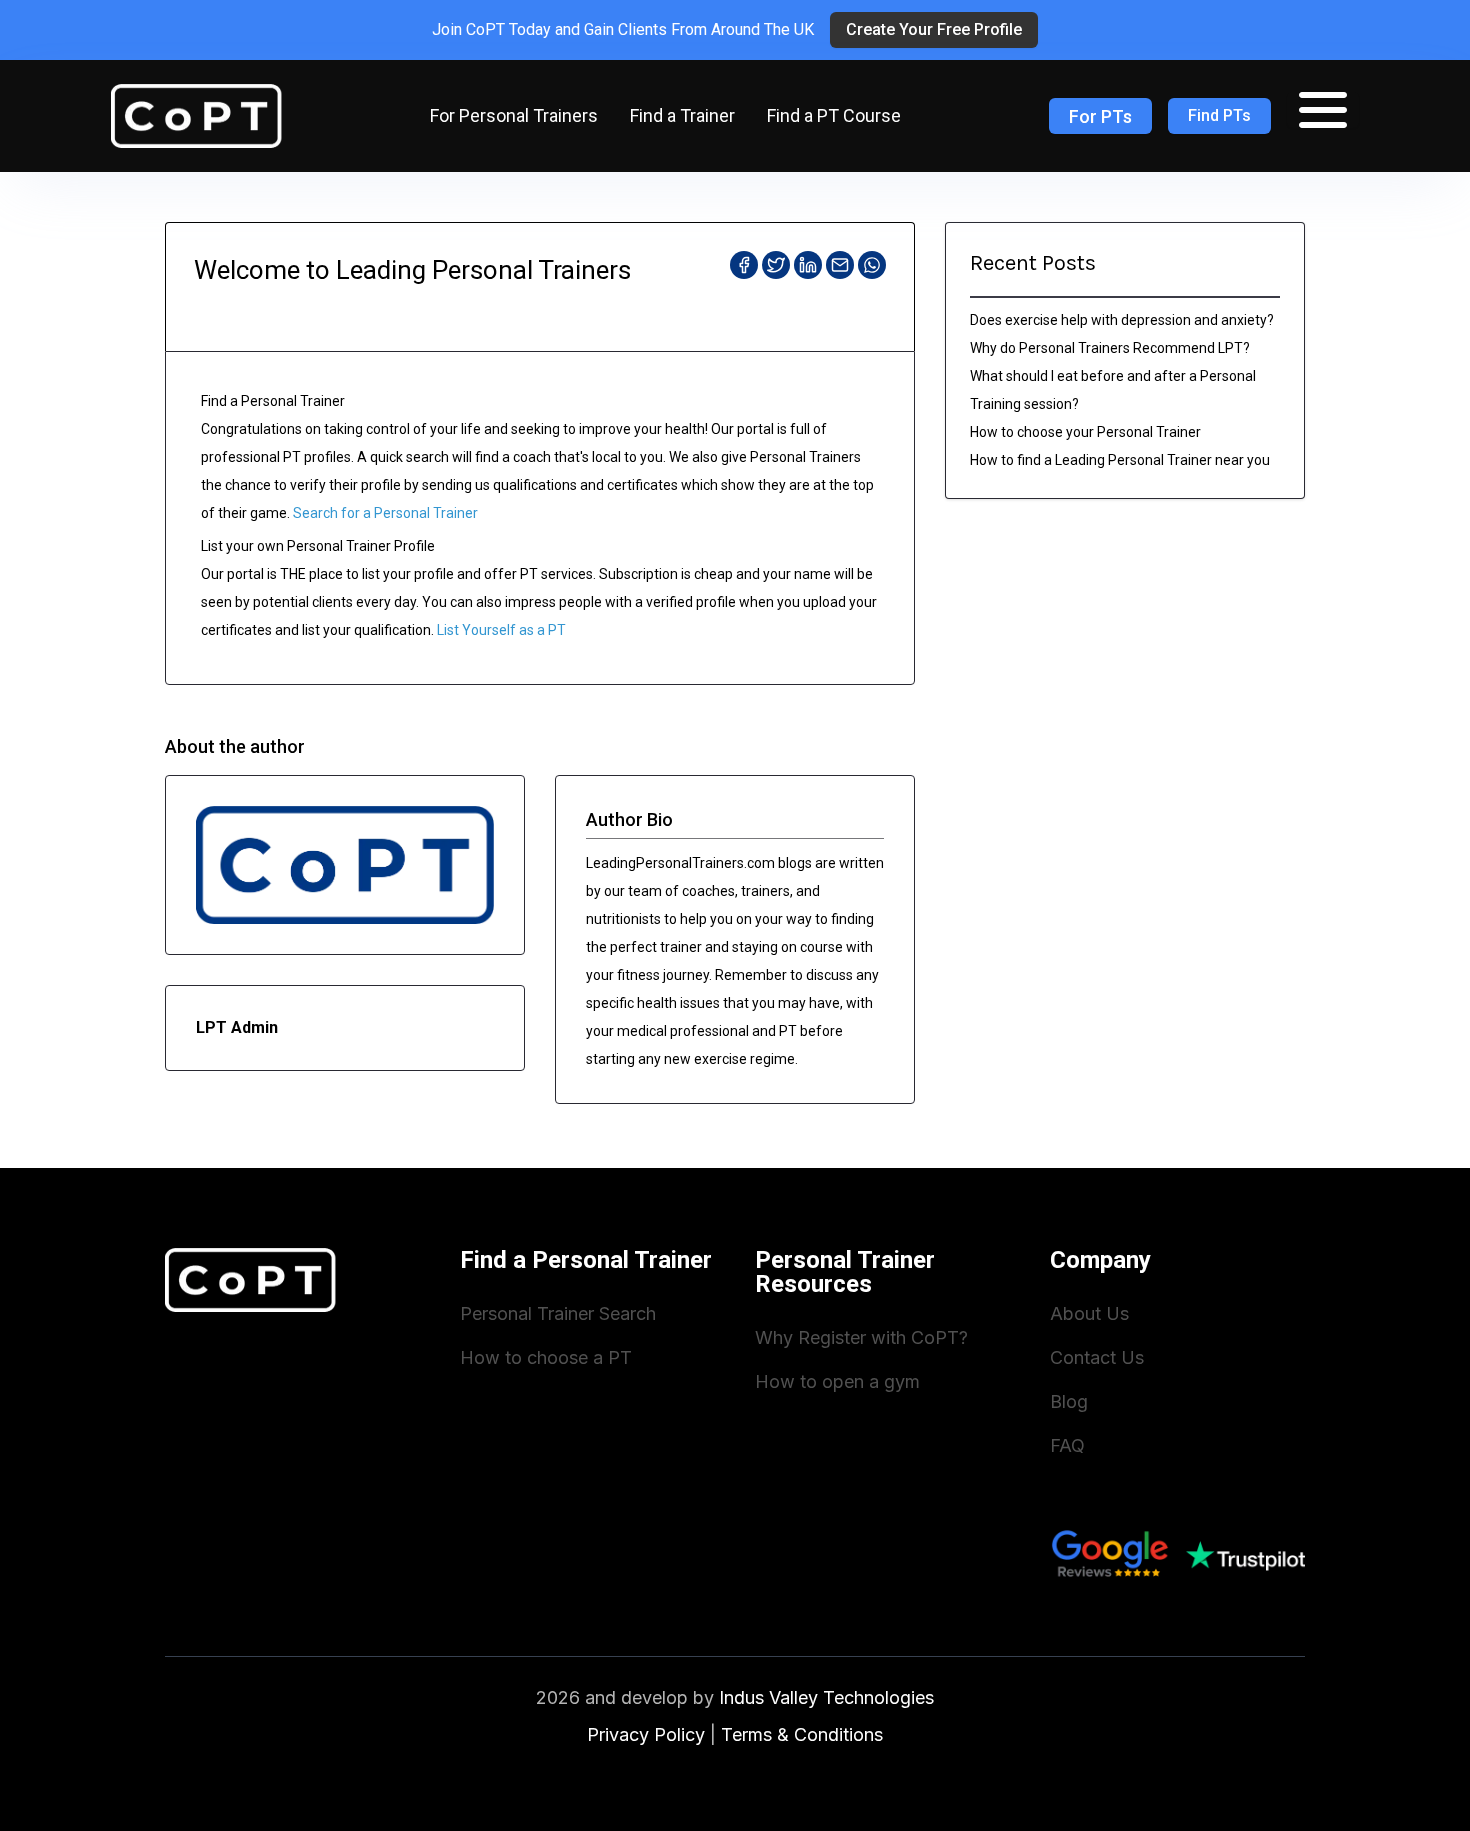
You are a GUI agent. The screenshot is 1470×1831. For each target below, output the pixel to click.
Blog (1069, 1401)
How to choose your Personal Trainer (1085, 432)
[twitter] (776, 265)
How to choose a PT (546, 1357)
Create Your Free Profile (934, 29)
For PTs (1100, 116)
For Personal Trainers (514, 115)
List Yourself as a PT (501, 630)
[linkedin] (808, 265)
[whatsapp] (872, 265)
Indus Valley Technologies (826, 1697)
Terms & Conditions (802, 1734)
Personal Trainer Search (558, 1313)
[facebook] (744, 265)
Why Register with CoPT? (861, 1337)
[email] (840, 265)
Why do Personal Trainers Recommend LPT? (1110, 348)
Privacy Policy (646, 1734)
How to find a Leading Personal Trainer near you (1120, 460)
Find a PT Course (834, 115)
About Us (1089, 1313)
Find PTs (1219, 115)
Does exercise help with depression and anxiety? (1122, 320)
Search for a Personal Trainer (385, 513)
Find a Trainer (682, 115)
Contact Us (1097, 1357)
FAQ (1067, 1445)
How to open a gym (837, 1381)
